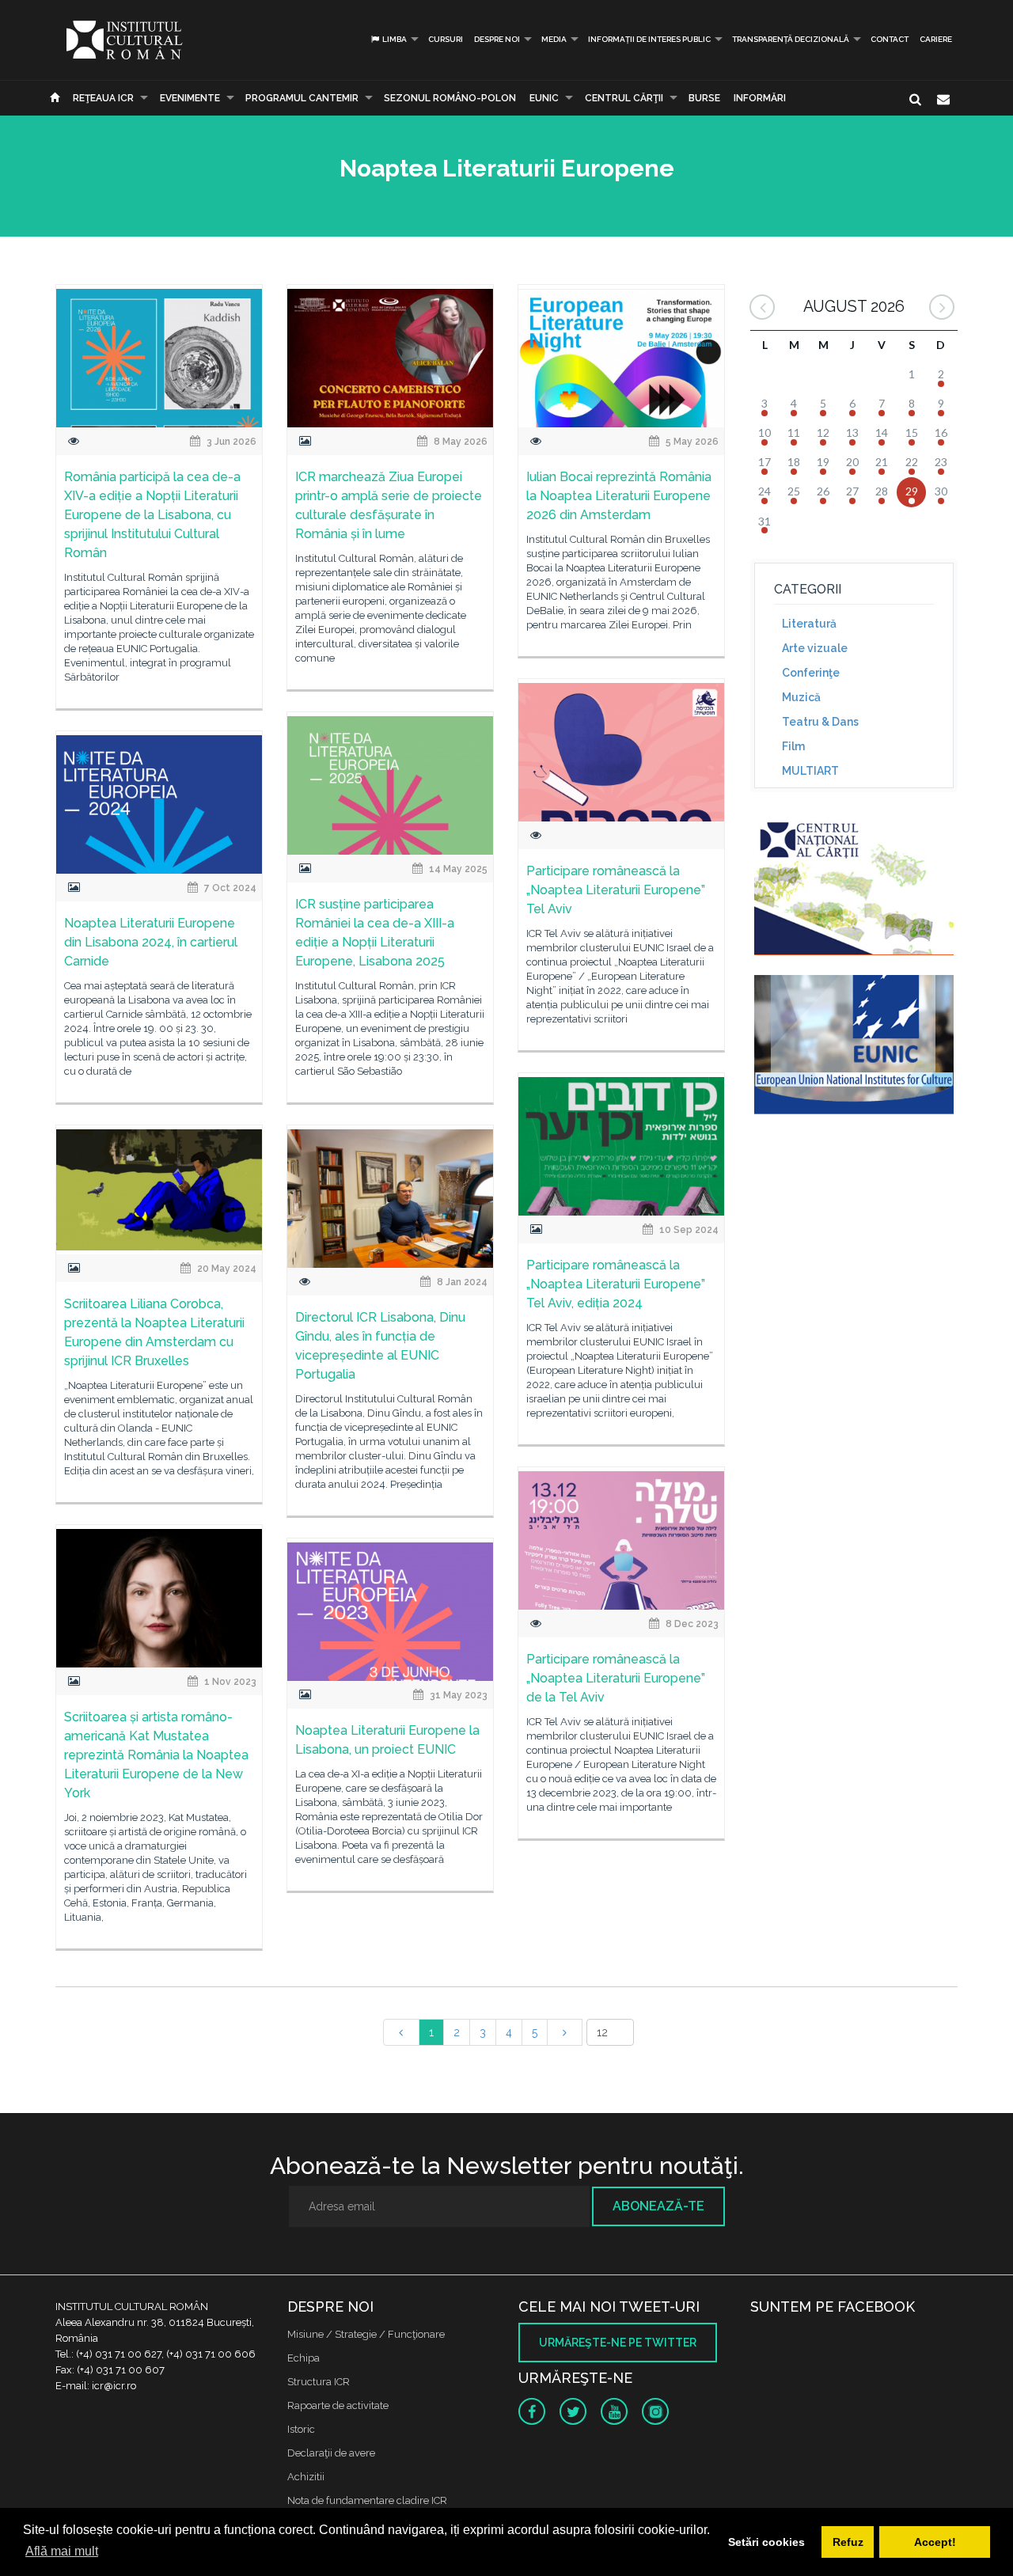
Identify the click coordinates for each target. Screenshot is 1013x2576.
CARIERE (936, 39)
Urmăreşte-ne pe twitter (618, 2343)
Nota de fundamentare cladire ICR (367, 2500)
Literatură (809, 624)
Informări (760, 98)
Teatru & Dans (820, 722)
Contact (890, 39)
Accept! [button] (935, 2542)
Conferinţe (811, 673)
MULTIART (810, 771)
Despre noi (497, 39)
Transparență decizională (791, 39)
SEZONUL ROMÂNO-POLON (450, 98)
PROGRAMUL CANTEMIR (302, 98)
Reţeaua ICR (103, 98)
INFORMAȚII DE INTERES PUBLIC (649, 39)
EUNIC (544, 98)
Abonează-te (658, 2206)
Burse (704, 98)
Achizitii (306, 2477)
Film (793, 746)
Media (554, 39)
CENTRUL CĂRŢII (624, 98)
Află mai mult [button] (62, 2551)
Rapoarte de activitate (338, 2405)
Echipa (304, 2358)
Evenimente (190, 98)
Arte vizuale (815, 648)
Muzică (801, 697)
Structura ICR (319, 2382)
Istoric (301, 2429)
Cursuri (446, 39)
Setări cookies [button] (766, 2542)
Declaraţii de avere (331, 2453)
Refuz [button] (848, 2542)
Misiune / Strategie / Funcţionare (366, 2334)
